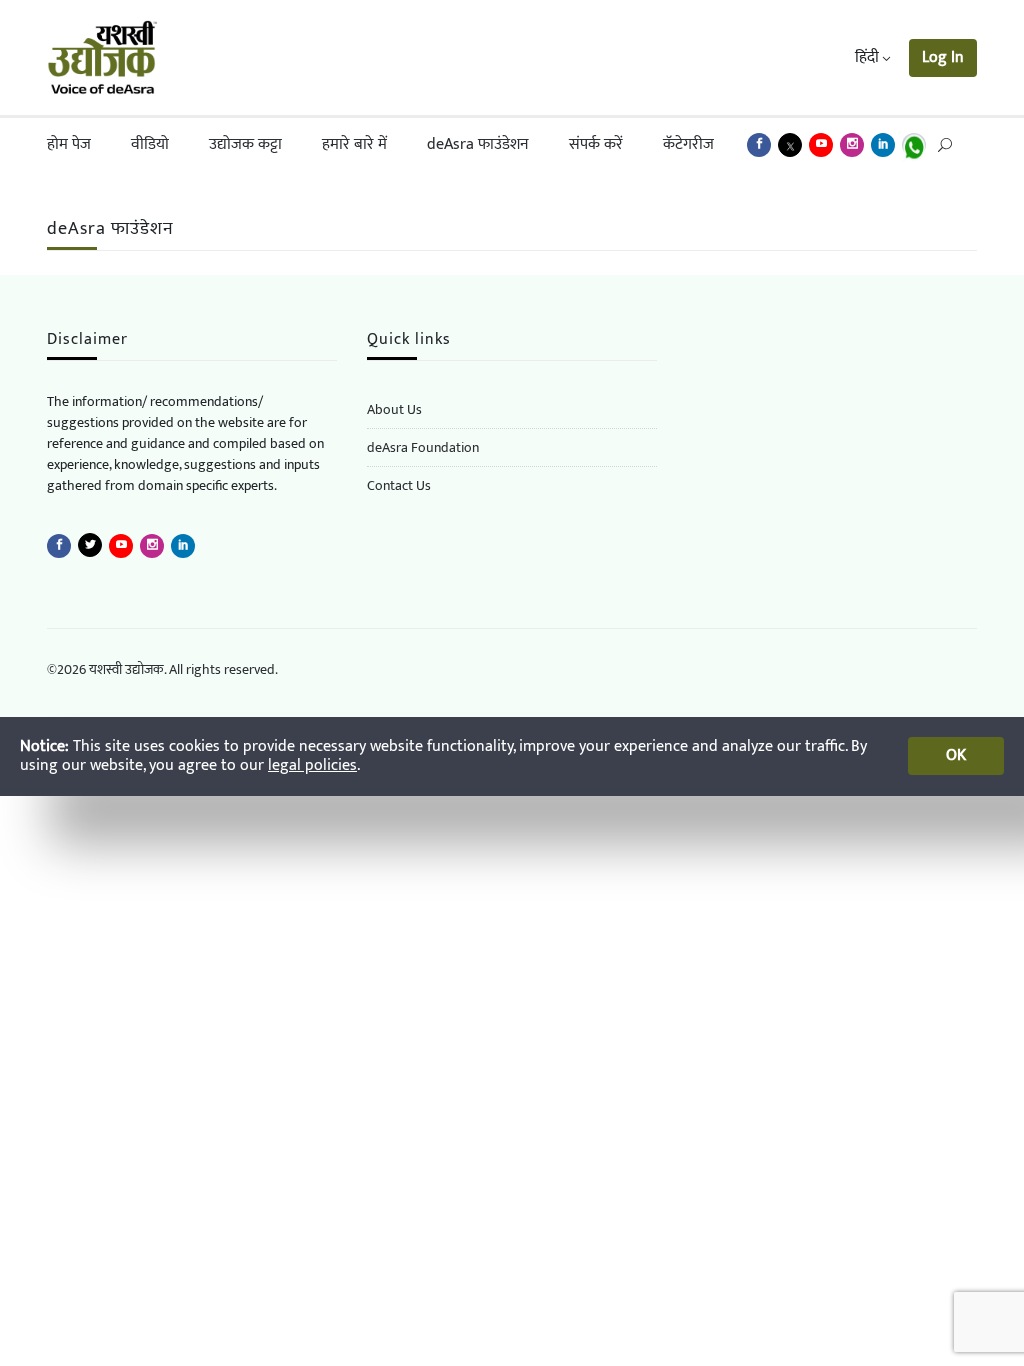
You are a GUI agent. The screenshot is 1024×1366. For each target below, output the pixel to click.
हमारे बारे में (354, 144)
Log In (943, 57)
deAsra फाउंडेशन (478, 144)
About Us (394, 409)
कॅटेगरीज (688, 144)
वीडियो (150, 144)
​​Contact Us (399, 485)
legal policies (312, 765)
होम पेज (69, 144)
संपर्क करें (596, 144)
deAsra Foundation (423, 447)
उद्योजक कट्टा (245, 144)
